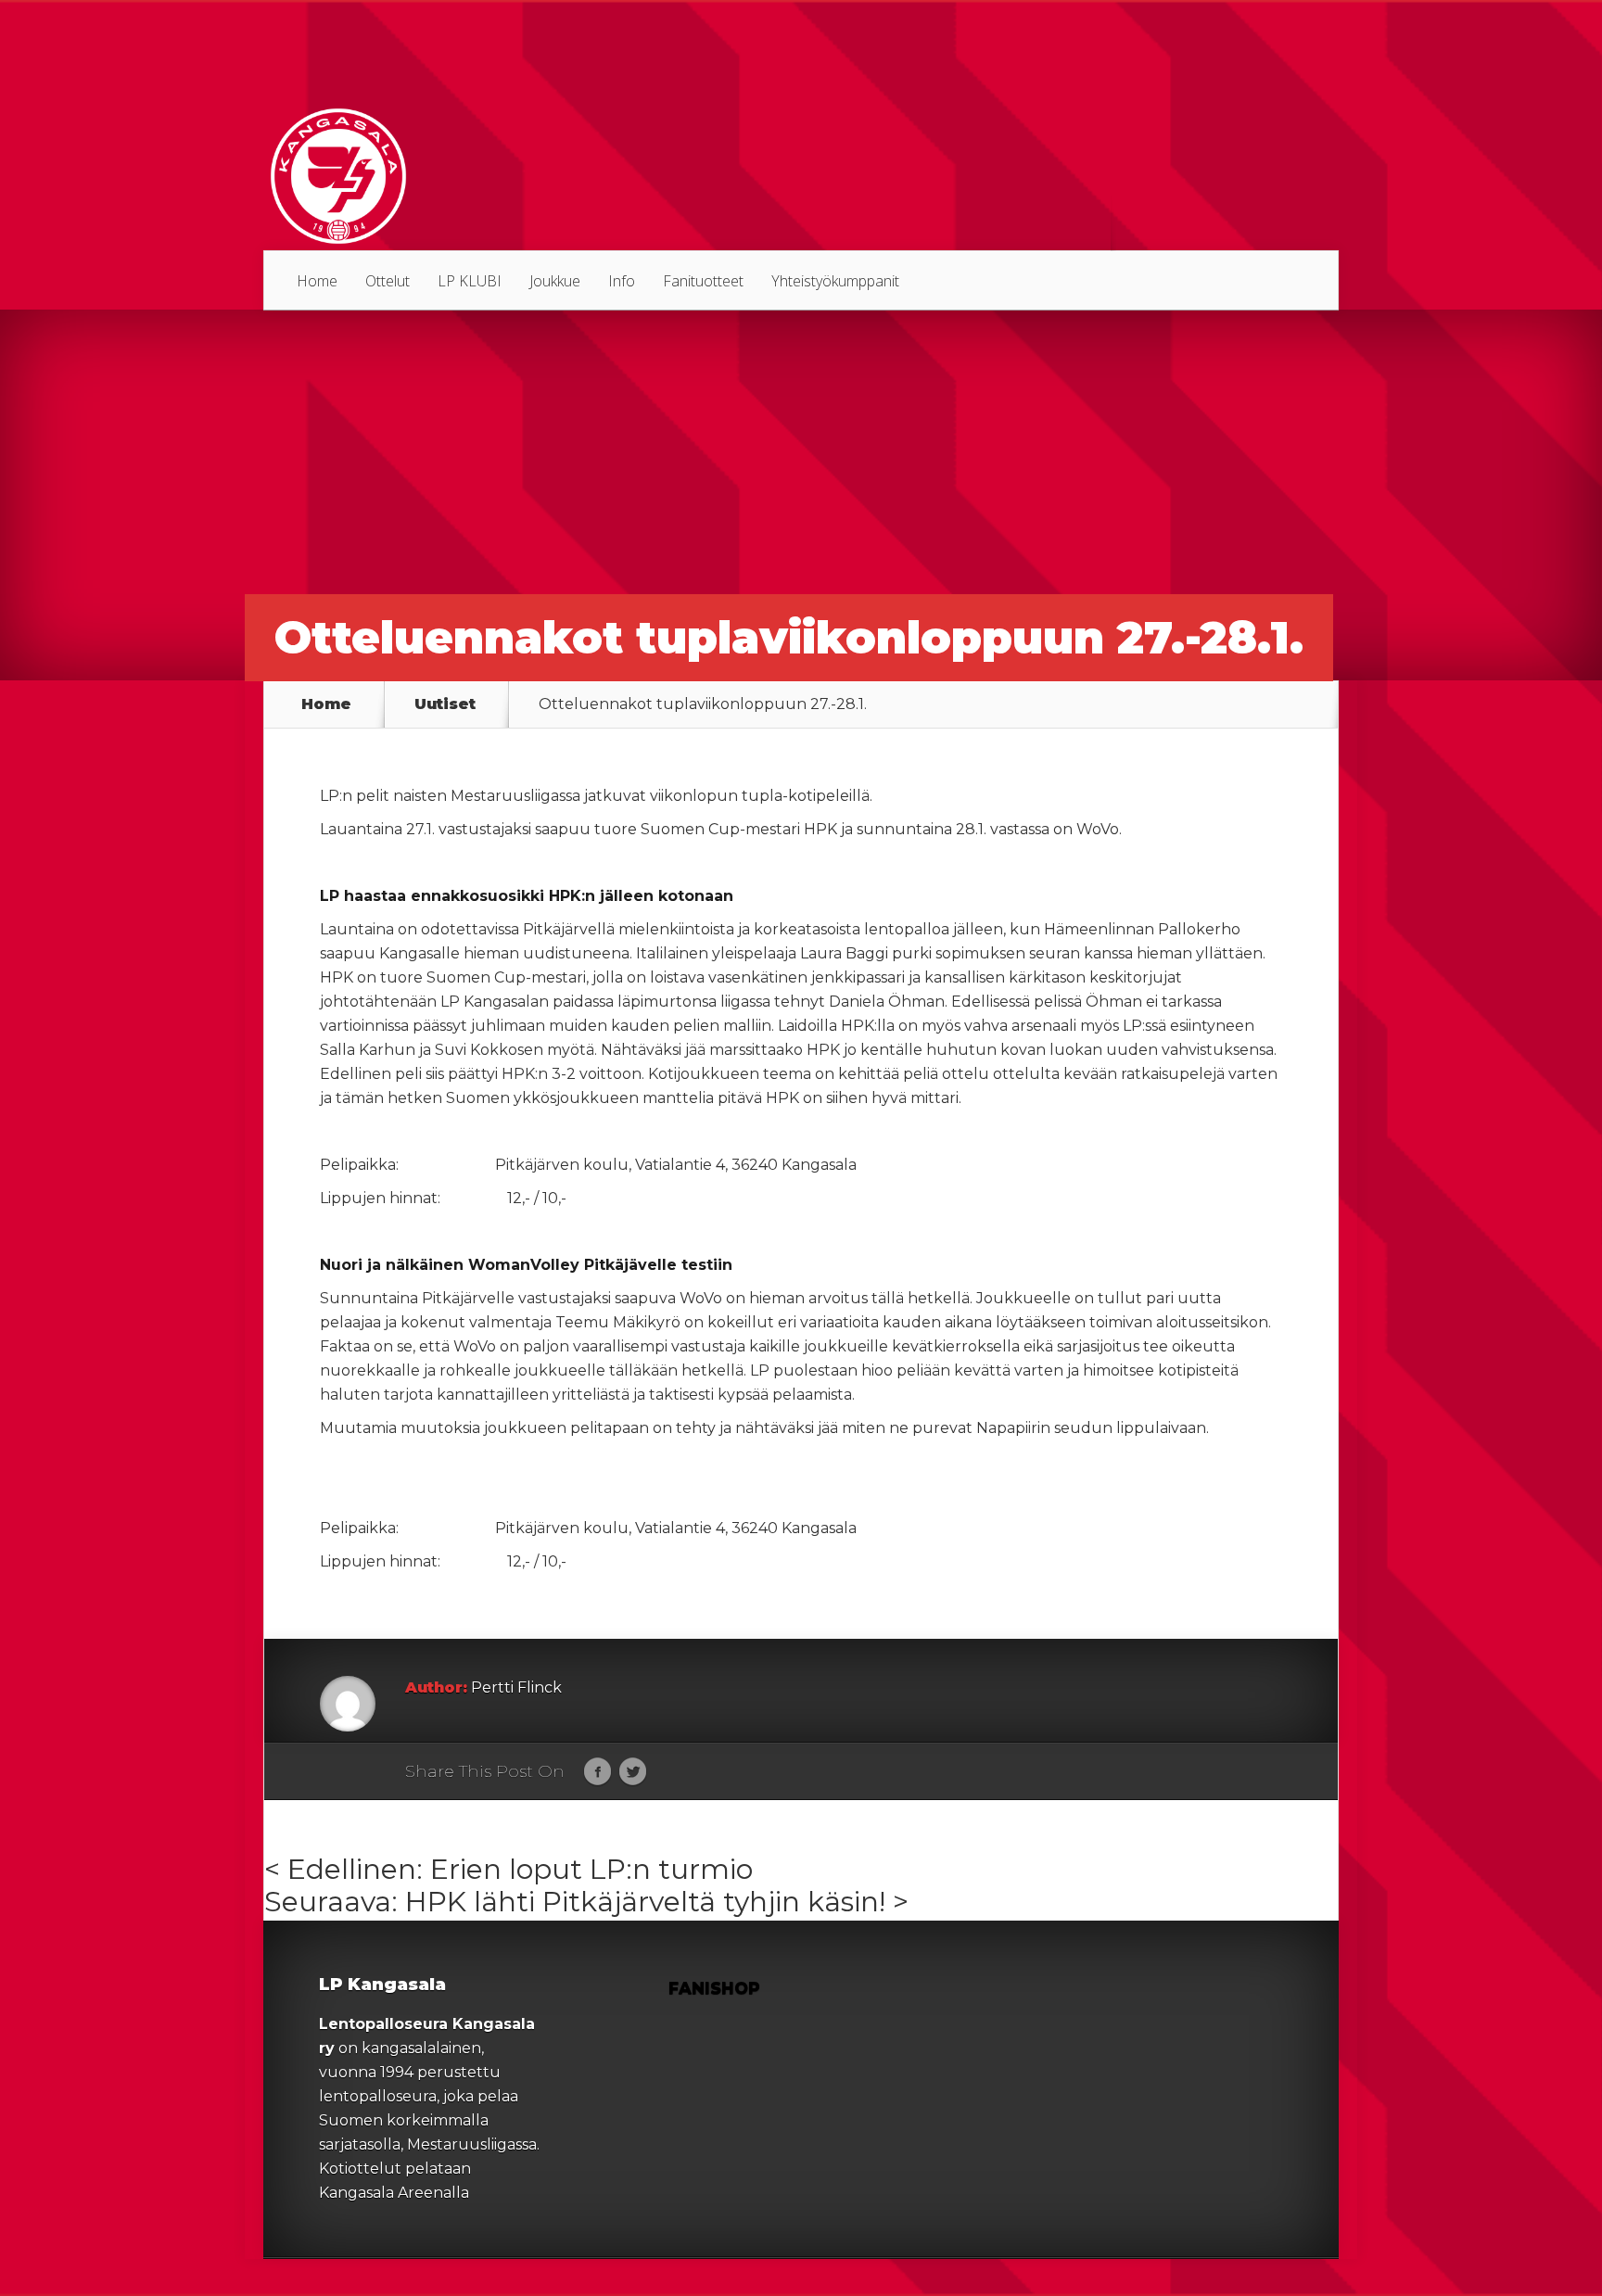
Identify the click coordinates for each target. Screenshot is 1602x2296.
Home (317, 281)
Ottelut (388, 281)
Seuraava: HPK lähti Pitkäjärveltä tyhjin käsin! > (586, 1902)
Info (622, 281)
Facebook (598, 1772)
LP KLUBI (470, 281)
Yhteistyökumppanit (835, 281)
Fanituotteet (703, 281)
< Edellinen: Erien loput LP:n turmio (509, 1869)
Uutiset (445, 704)
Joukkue (555, 281)
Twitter (633, 1772)
